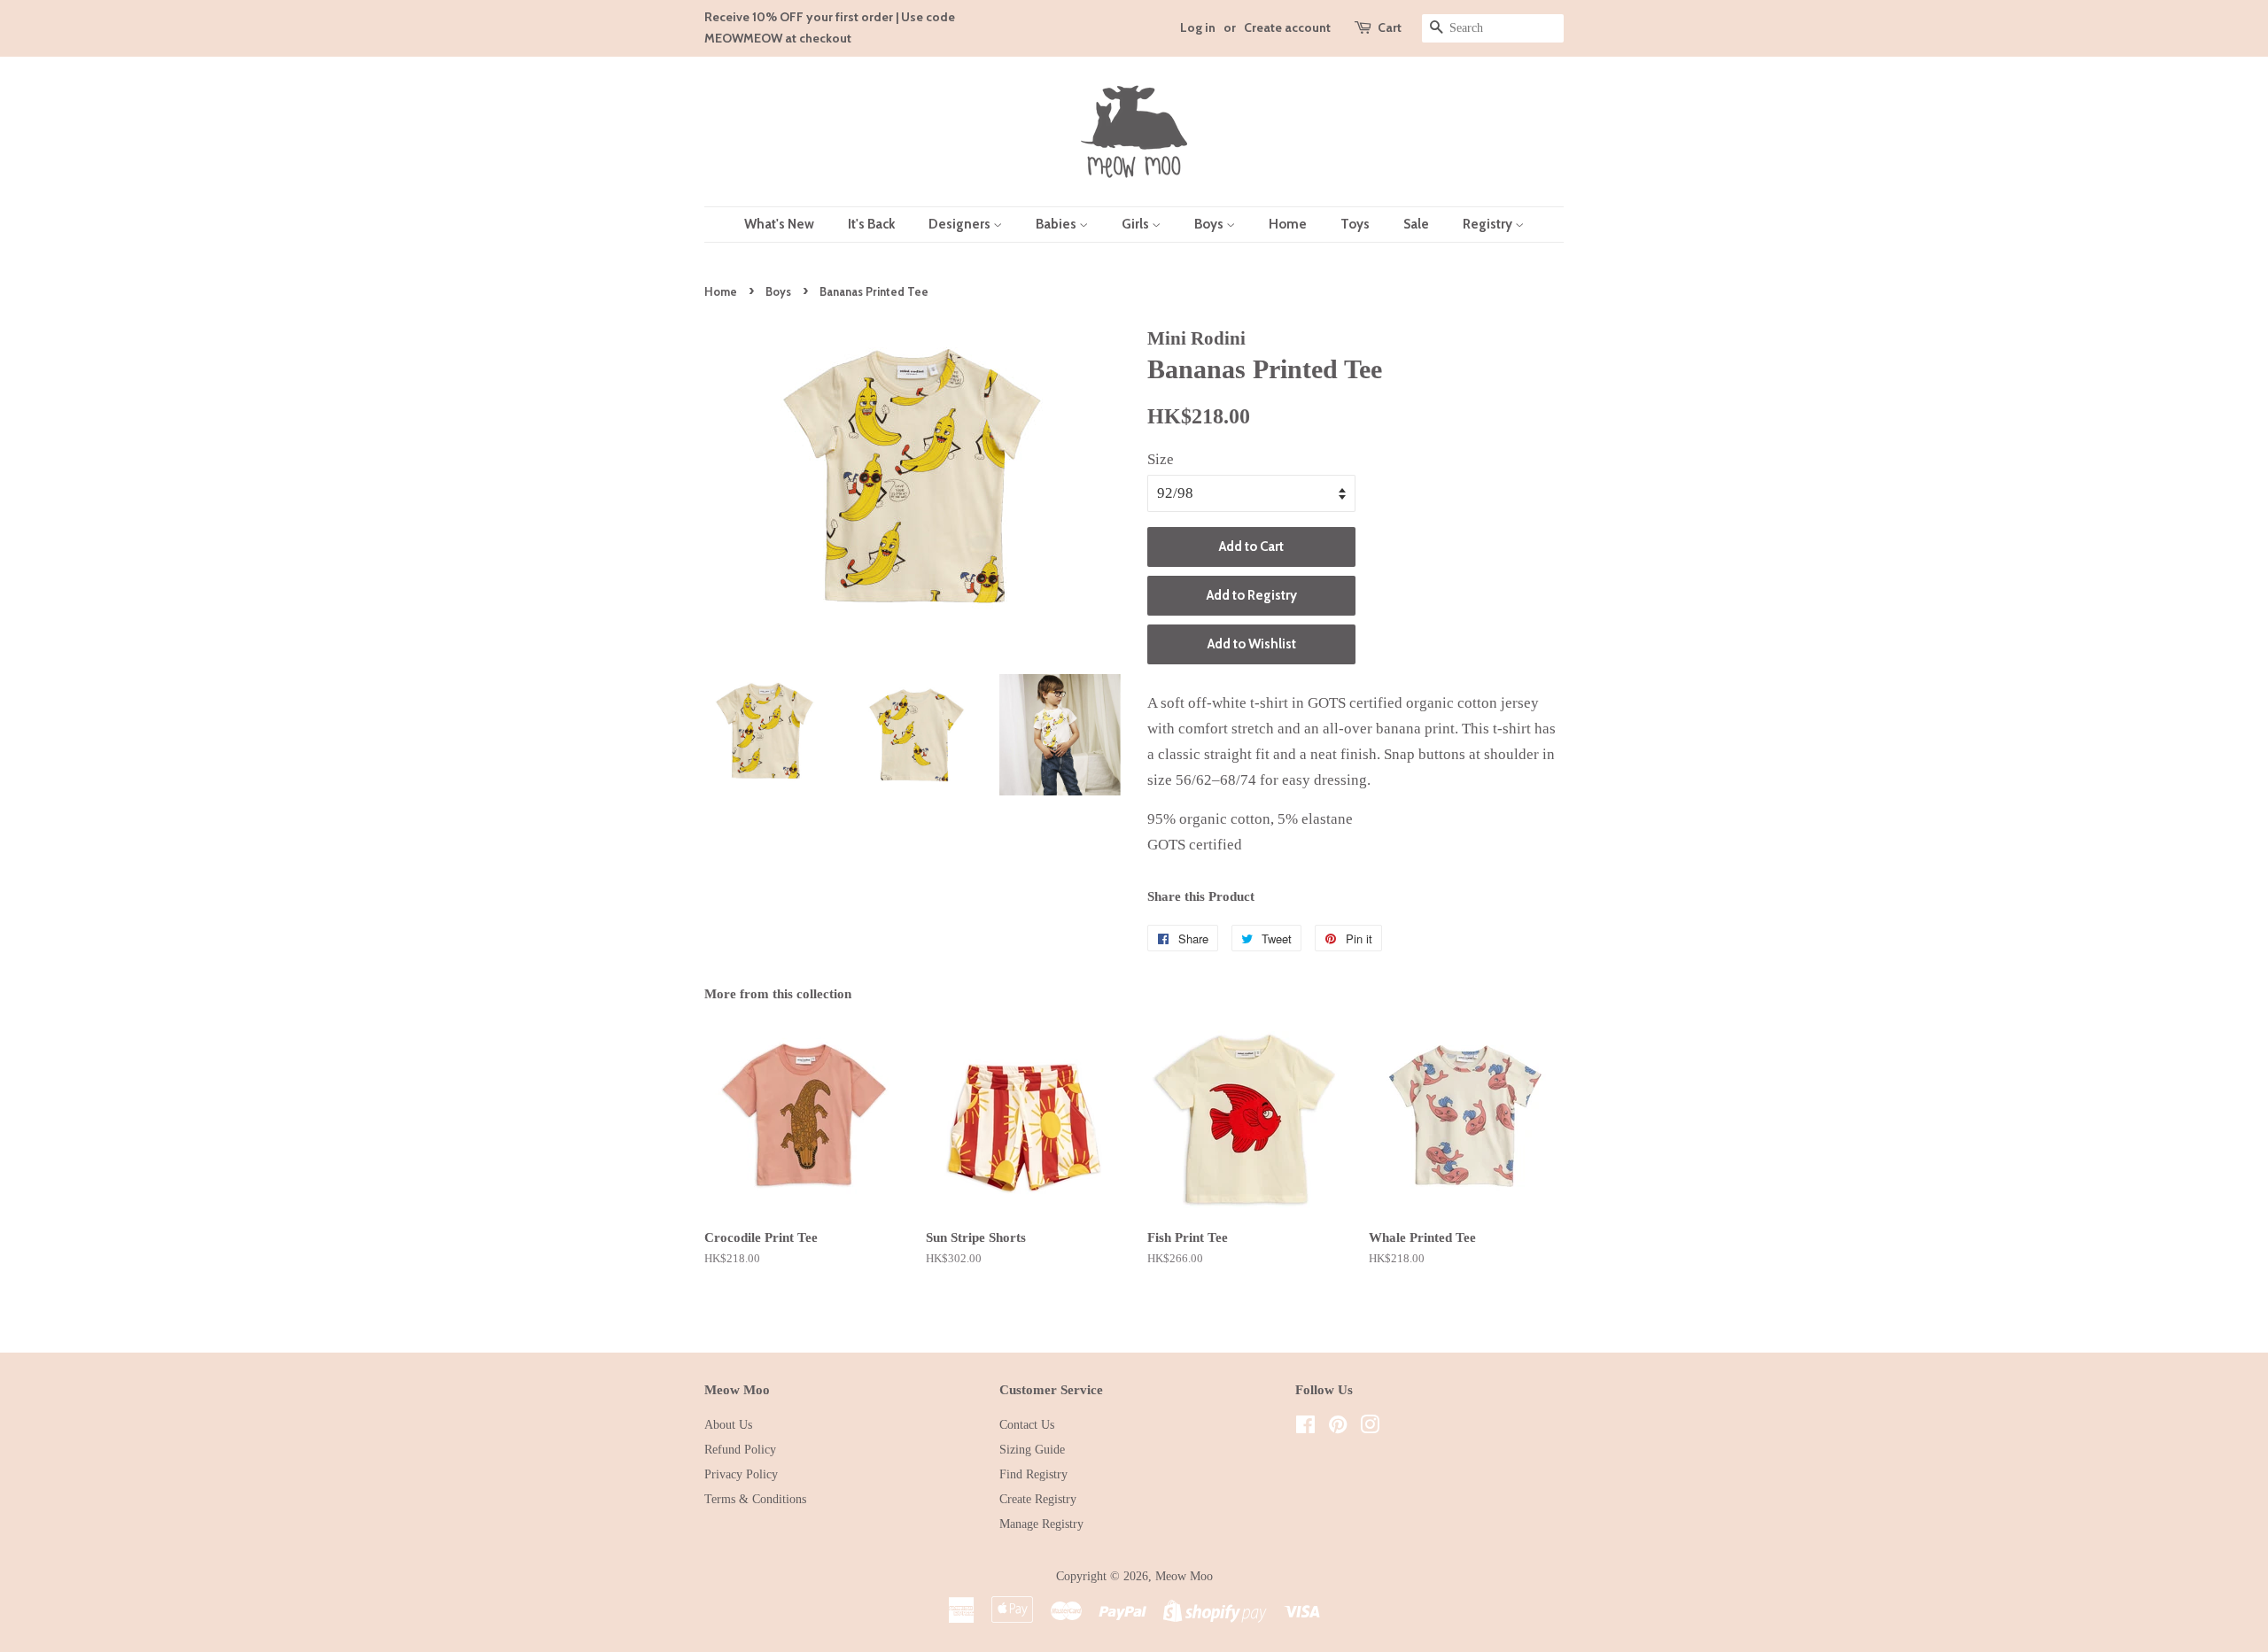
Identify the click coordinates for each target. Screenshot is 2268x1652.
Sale (1416, 224)
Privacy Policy (741, 1474)
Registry (1489, 224)
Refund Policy (740, 1449)
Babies (1057, 224)
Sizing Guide (1032, 1449)
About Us (728, 1424)
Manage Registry (1041, 1524)
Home (1288, 224)
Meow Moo (1184, 1576)
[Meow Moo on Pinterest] (1338, 1428)
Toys (1355, 224)
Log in (1198, 27)
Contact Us (1027, 1424)
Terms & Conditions (755, 1499)
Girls (1137, 224)
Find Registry (1033, 1474)
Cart (1390, 27)
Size (1161, 459)
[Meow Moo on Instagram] (1370, 1428)
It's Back (871, 224)
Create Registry (1038, 1499)
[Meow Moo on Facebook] (1305, 1428)
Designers (961, 224)
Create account (1287, 27)
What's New (779, 224)
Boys (1210, 224)
